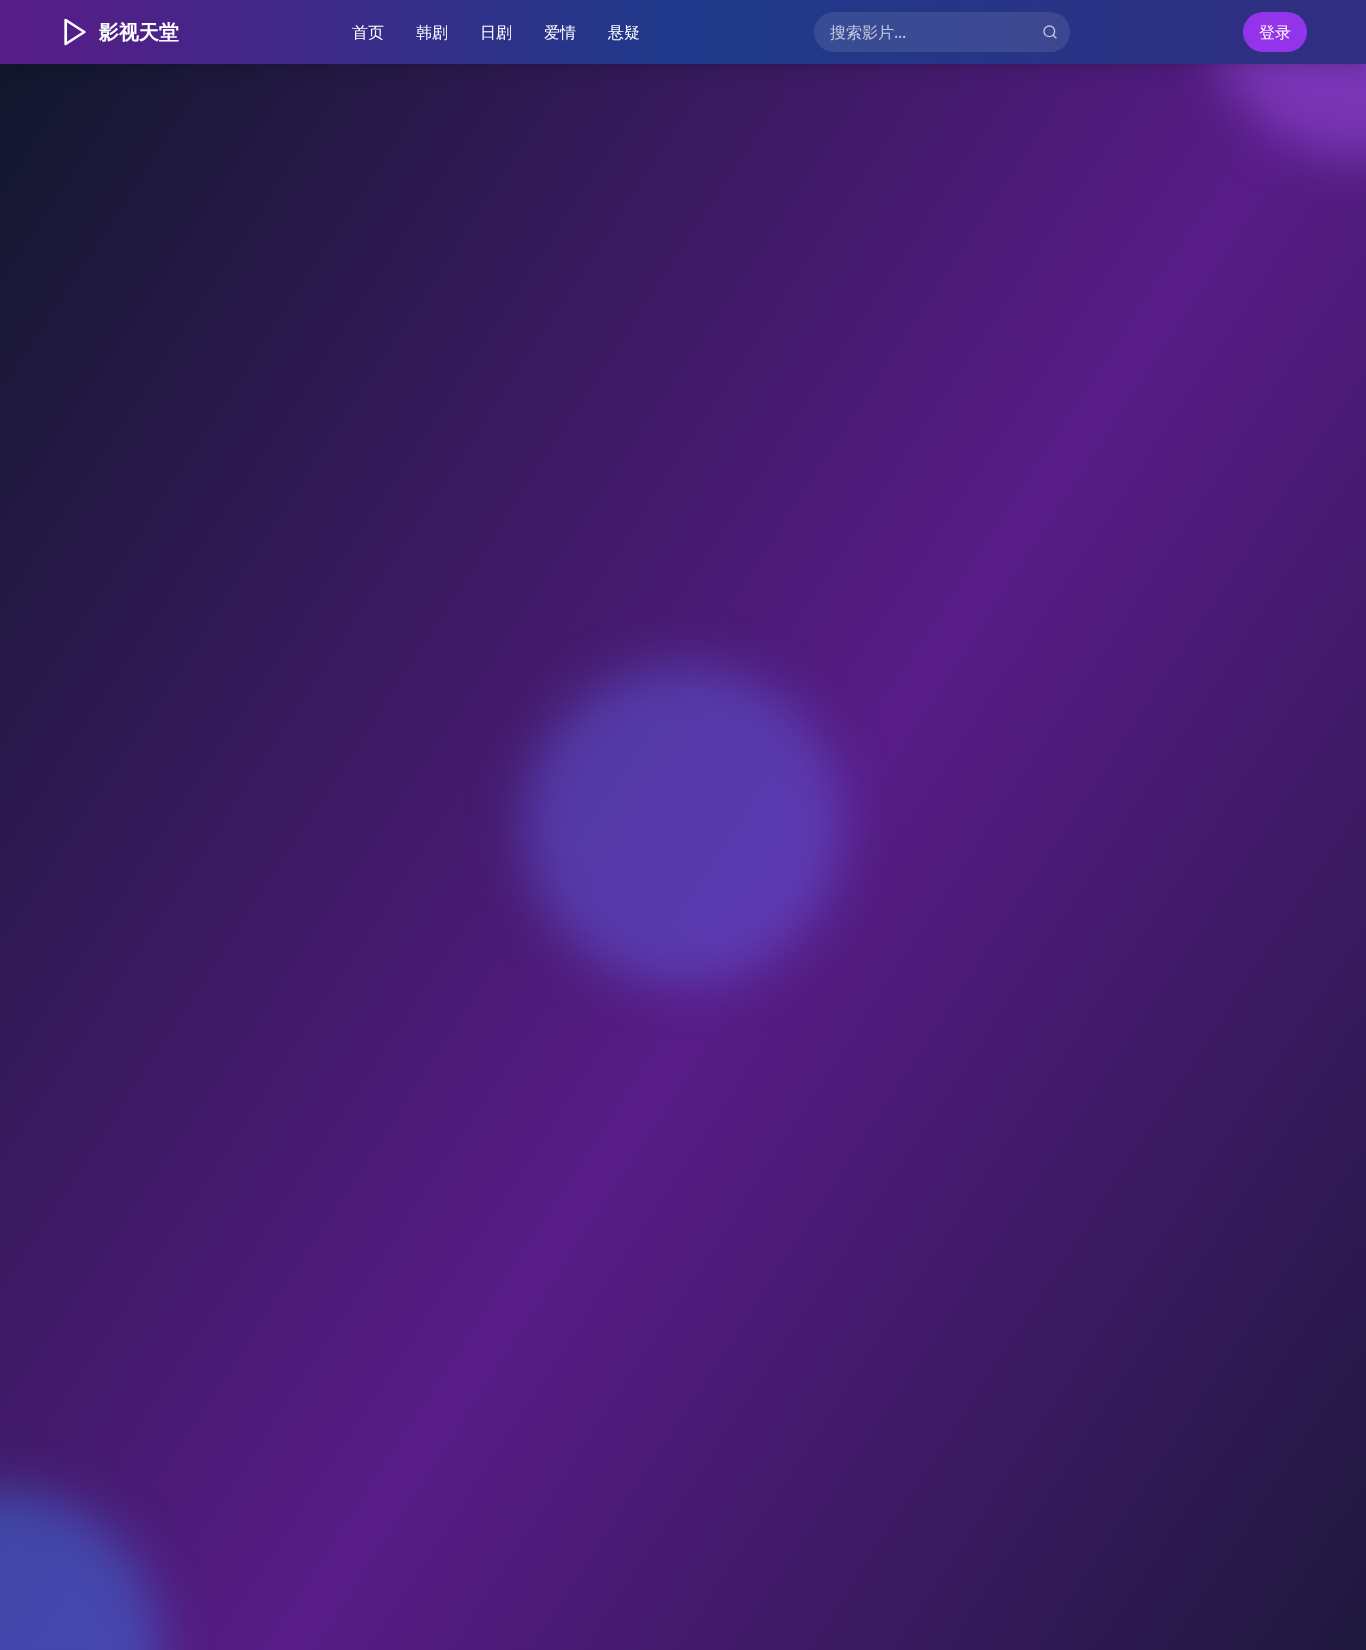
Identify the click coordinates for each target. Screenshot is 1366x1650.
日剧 (496, 32)
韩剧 (432, 32)
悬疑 (624, 32)
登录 (1275, 32)
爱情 (560, 32)
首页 (368, 32)
